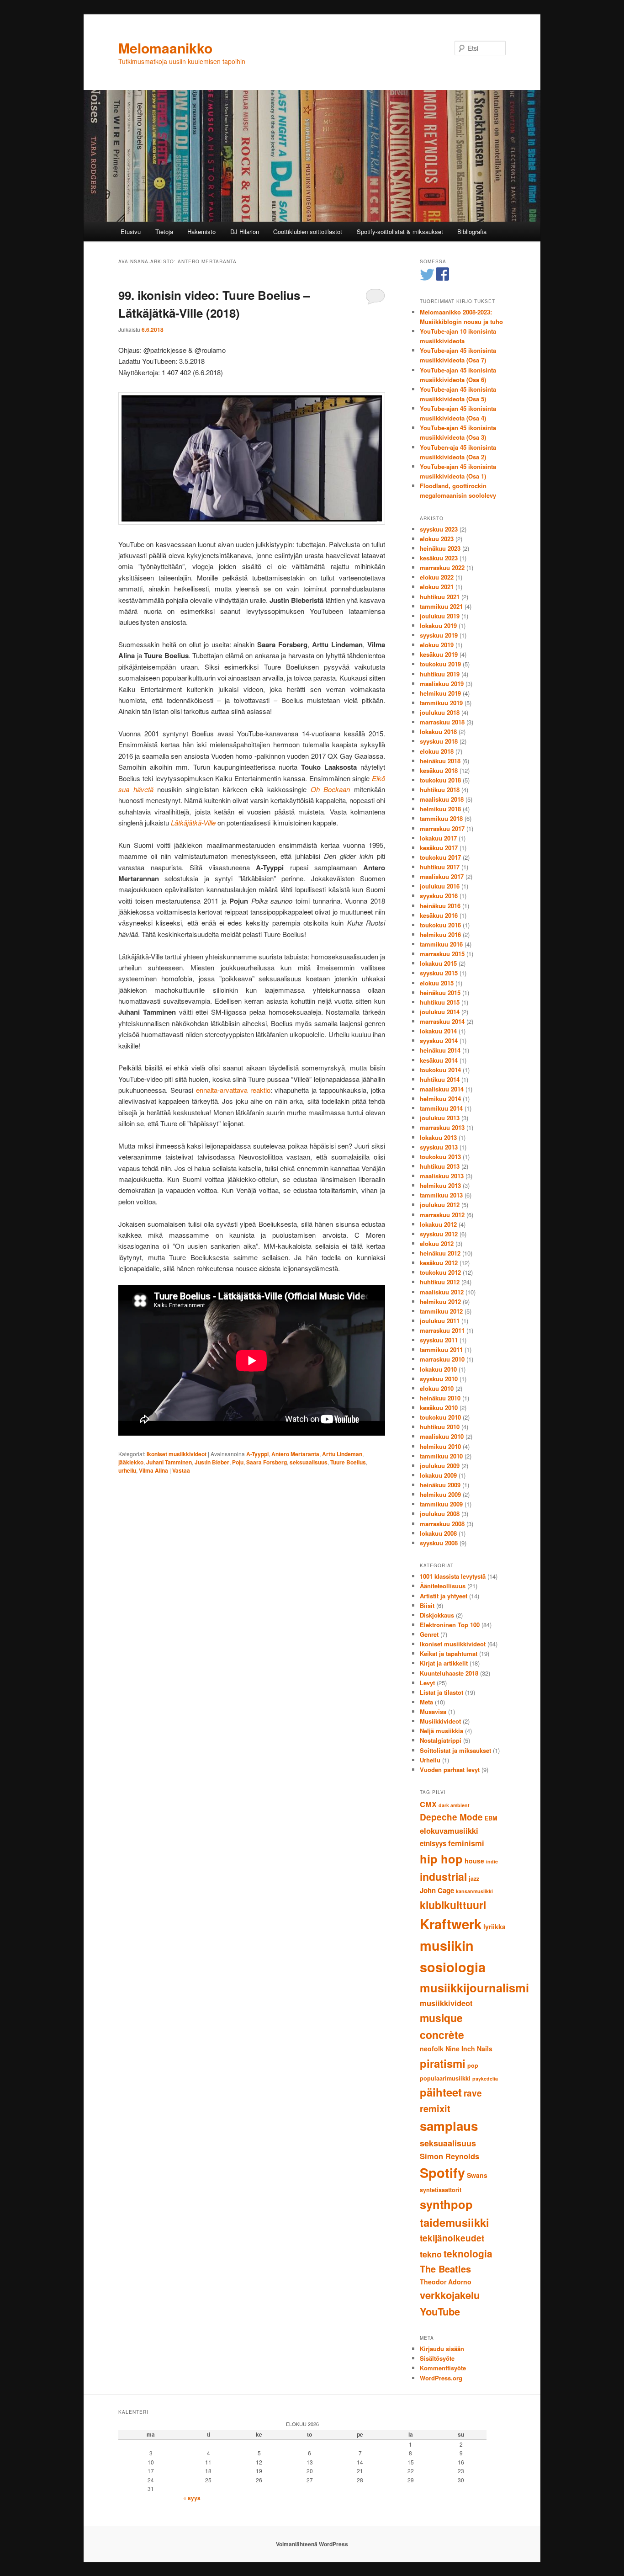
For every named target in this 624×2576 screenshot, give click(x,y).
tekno (431, 2254)
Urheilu (430, 1760)
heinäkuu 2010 (440, 1398)
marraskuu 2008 (442, 1524)
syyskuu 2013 (439, 1147)
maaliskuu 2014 (442, 1089)
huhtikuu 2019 (440, 674)
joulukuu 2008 (440, 1514)
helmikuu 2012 (440, 1301)
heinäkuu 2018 (440, 761)
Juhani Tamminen (169, 1462)
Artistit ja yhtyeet (444, 1596)
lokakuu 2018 (438, 732)
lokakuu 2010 (438, 1369)
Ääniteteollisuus (443, 1586)
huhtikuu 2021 (440, 597)
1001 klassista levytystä (453, 1576)
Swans (477, 2175)
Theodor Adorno (446, 2282)
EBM (491, 1818)
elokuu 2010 (437, 1388)
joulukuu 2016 (440, 886)
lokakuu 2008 (438, 1533)
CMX (428, 1804)
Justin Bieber (212, 1462)
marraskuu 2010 (442, 1359)
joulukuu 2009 (440, 1466)
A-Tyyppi (257, 1454)
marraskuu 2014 (442, 1021)
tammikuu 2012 (441, 1311)
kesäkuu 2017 (439, 848)
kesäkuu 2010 (439, 1408)
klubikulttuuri (453, 1905)
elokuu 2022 (437, 577)
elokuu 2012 (437, 1243)
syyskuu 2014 (439, 1041)
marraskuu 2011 (442, 1330)
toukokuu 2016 (440, 925)
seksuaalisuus (309, 1462)
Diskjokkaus (437, 1615)
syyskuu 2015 (439, 973)
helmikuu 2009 (440, 1494)
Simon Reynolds (449, 2156)
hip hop (441, 1859)
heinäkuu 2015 (440, 993)
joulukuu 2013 (440, 1118)
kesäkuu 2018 (439, 770)
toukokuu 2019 (440, 664)
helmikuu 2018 (440, 809)
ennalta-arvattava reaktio (233, 1090)
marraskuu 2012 (442, 1215)
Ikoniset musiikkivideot (177, 1454)
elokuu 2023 (437, 539)
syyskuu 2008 (439, 1543)
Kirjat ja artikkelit (444, 1663)
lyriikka (494, 1927)
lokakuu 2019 (438, 625)
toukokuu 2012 (440, 1272)
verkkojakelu (450, 2295)
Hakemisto (201, 232)
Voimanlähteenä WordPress (312, 2544)
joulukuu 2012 (440, 1205)
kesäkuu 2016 (439, 915)
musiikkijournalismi (474, 1988)
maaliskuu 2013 (442, 1176)
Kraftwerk (451, 1924)
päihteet (441, 2092)
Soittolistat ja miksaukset (455, 1750)
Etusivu (131, 232)
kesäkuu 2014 (439, 1060)
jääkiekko (131, 1462)
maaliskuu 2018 (442, 799)
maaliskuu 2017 (442, 876)
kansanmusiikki (474, 1891)
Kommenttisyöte (443, 2368)
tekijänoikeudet (452, 2238)
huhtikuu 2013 (440, 1166)
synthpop (446, 2204)
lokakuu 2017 (438, 838)
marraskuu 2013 (442, 1127)
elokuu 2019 (437, 645)
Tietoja (164, 232)
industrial (443, 1876)
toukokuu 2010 (440, 1417)
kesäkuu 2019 (439, 654)
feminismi (466, 1843)
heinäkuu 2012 (440, 1253)
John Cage (437, 1890)
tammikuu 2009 (441, 1504)
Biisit (427, 1605)
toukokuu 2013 (440, 1157)
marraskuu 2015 (442, 954)
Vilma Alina (153, 1470)
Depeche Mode (451, 1817)
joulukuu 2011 (440, 1321)
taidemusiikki (455, 2222)
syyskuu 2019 (439, 635)
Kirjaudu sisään (442, 2349)
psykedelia (485, 2078)
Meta (426, 1702)
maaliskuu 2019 (442, 684)
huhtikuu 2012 (440, 1282)
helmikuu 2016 (440, 934)
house (474, 1861)
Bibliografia (472, 232)
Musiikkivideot (440, 1721)
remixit (435, 2108)
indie (492, 1861)
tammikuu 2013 (441, 1195)
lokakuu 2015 (438, 963)
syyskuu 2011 (439, 1340)
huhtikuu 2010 (440, 1427)
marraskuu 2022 (442, 567)
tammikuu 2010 (441, 1456)
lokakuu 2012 (438, 1224)
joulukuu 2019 (440, 616)
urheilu (127, 1470)
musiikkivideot (446, 2003)
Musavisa (433, 1711)
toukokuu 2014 (440, 1070)
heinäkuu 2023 (440, 548)
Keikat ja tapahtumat (449, 1653)
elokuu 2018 (437, 751)
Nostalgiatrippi (441, 1740)
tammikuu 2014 (441, 1108)
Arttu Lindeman (342, 1454)
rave (473, 2093)
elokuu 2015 (437, 983)
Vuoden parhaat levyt (450, 1770)
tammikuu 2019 (441, 703)
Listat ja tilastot (442, 1692)
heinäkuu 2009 (440, 1485)
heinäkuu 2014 (440, 1050)
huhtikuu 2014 (440, 1079)
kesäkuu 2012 (439, 1263)
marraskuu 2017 (442, 828)
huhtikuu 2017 (440, 867)
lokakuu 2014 (438, 1031)
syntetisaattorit (441, 2190)
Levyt (427, 1683)
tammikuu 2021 (441, 606)
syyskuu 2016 (439, 896)
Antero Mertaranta (295, 1454)
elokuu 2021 (437, 587)
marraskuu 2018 (442, 722)
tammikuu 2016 (441, 944)
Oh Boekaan (331, 789)
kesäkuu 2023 (439, 558)
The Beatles (445, 2269)
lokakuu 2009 (438, 1475)
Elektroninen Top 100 (450, 1625)
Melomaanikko (165, 48)
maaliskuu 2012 (442, 1292)
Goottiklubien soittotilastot (308, 232)
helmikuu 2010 (440, 1446)
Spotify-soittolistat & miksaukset (400, 232)
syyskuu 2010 (439, 1379)
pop (473, 2065)
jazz (474, 1879)
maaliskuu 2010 (442, 1436)
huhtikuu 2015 (440, 1002)
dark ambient (454, 1805)
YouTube (440, 2311)
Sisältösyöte (437, 2358)
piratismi (443, 2063)
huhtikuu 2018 (440, 790)
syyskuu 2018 (439, 741)
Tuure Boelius (348, 1462)
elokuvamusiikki (449, 1831)
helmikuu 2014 (440, 1099)
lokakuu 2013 (438, 1137)
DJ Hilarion (245, 232)
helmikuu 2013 (440, 1185)
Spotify (442, 2173)
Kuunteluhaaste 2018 (449, 1673)
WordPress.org (441, 2378)
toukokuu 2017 (440, 857)
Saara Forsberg (267, 1462)
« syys (192, 2498)
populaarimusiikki (445, 2078)
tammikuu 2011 (441, 1349)
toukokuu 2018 (440, 780)
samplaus (449, 2126)
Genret (429, 1634)
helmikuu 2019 (440, 693)
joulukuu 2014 (440, 1012)
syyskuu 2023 (439, 529)
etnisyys (433, 1843)
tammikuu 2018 (441, 818)
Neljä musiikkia (442, 1731)
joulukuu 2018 (440, 712)
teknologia (468, 2253)
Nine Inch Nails (469, 2049)
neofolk (432, 2049)
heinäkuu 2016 (440, 906)
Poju (238, 1462)
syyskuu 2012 (439, 1234)
